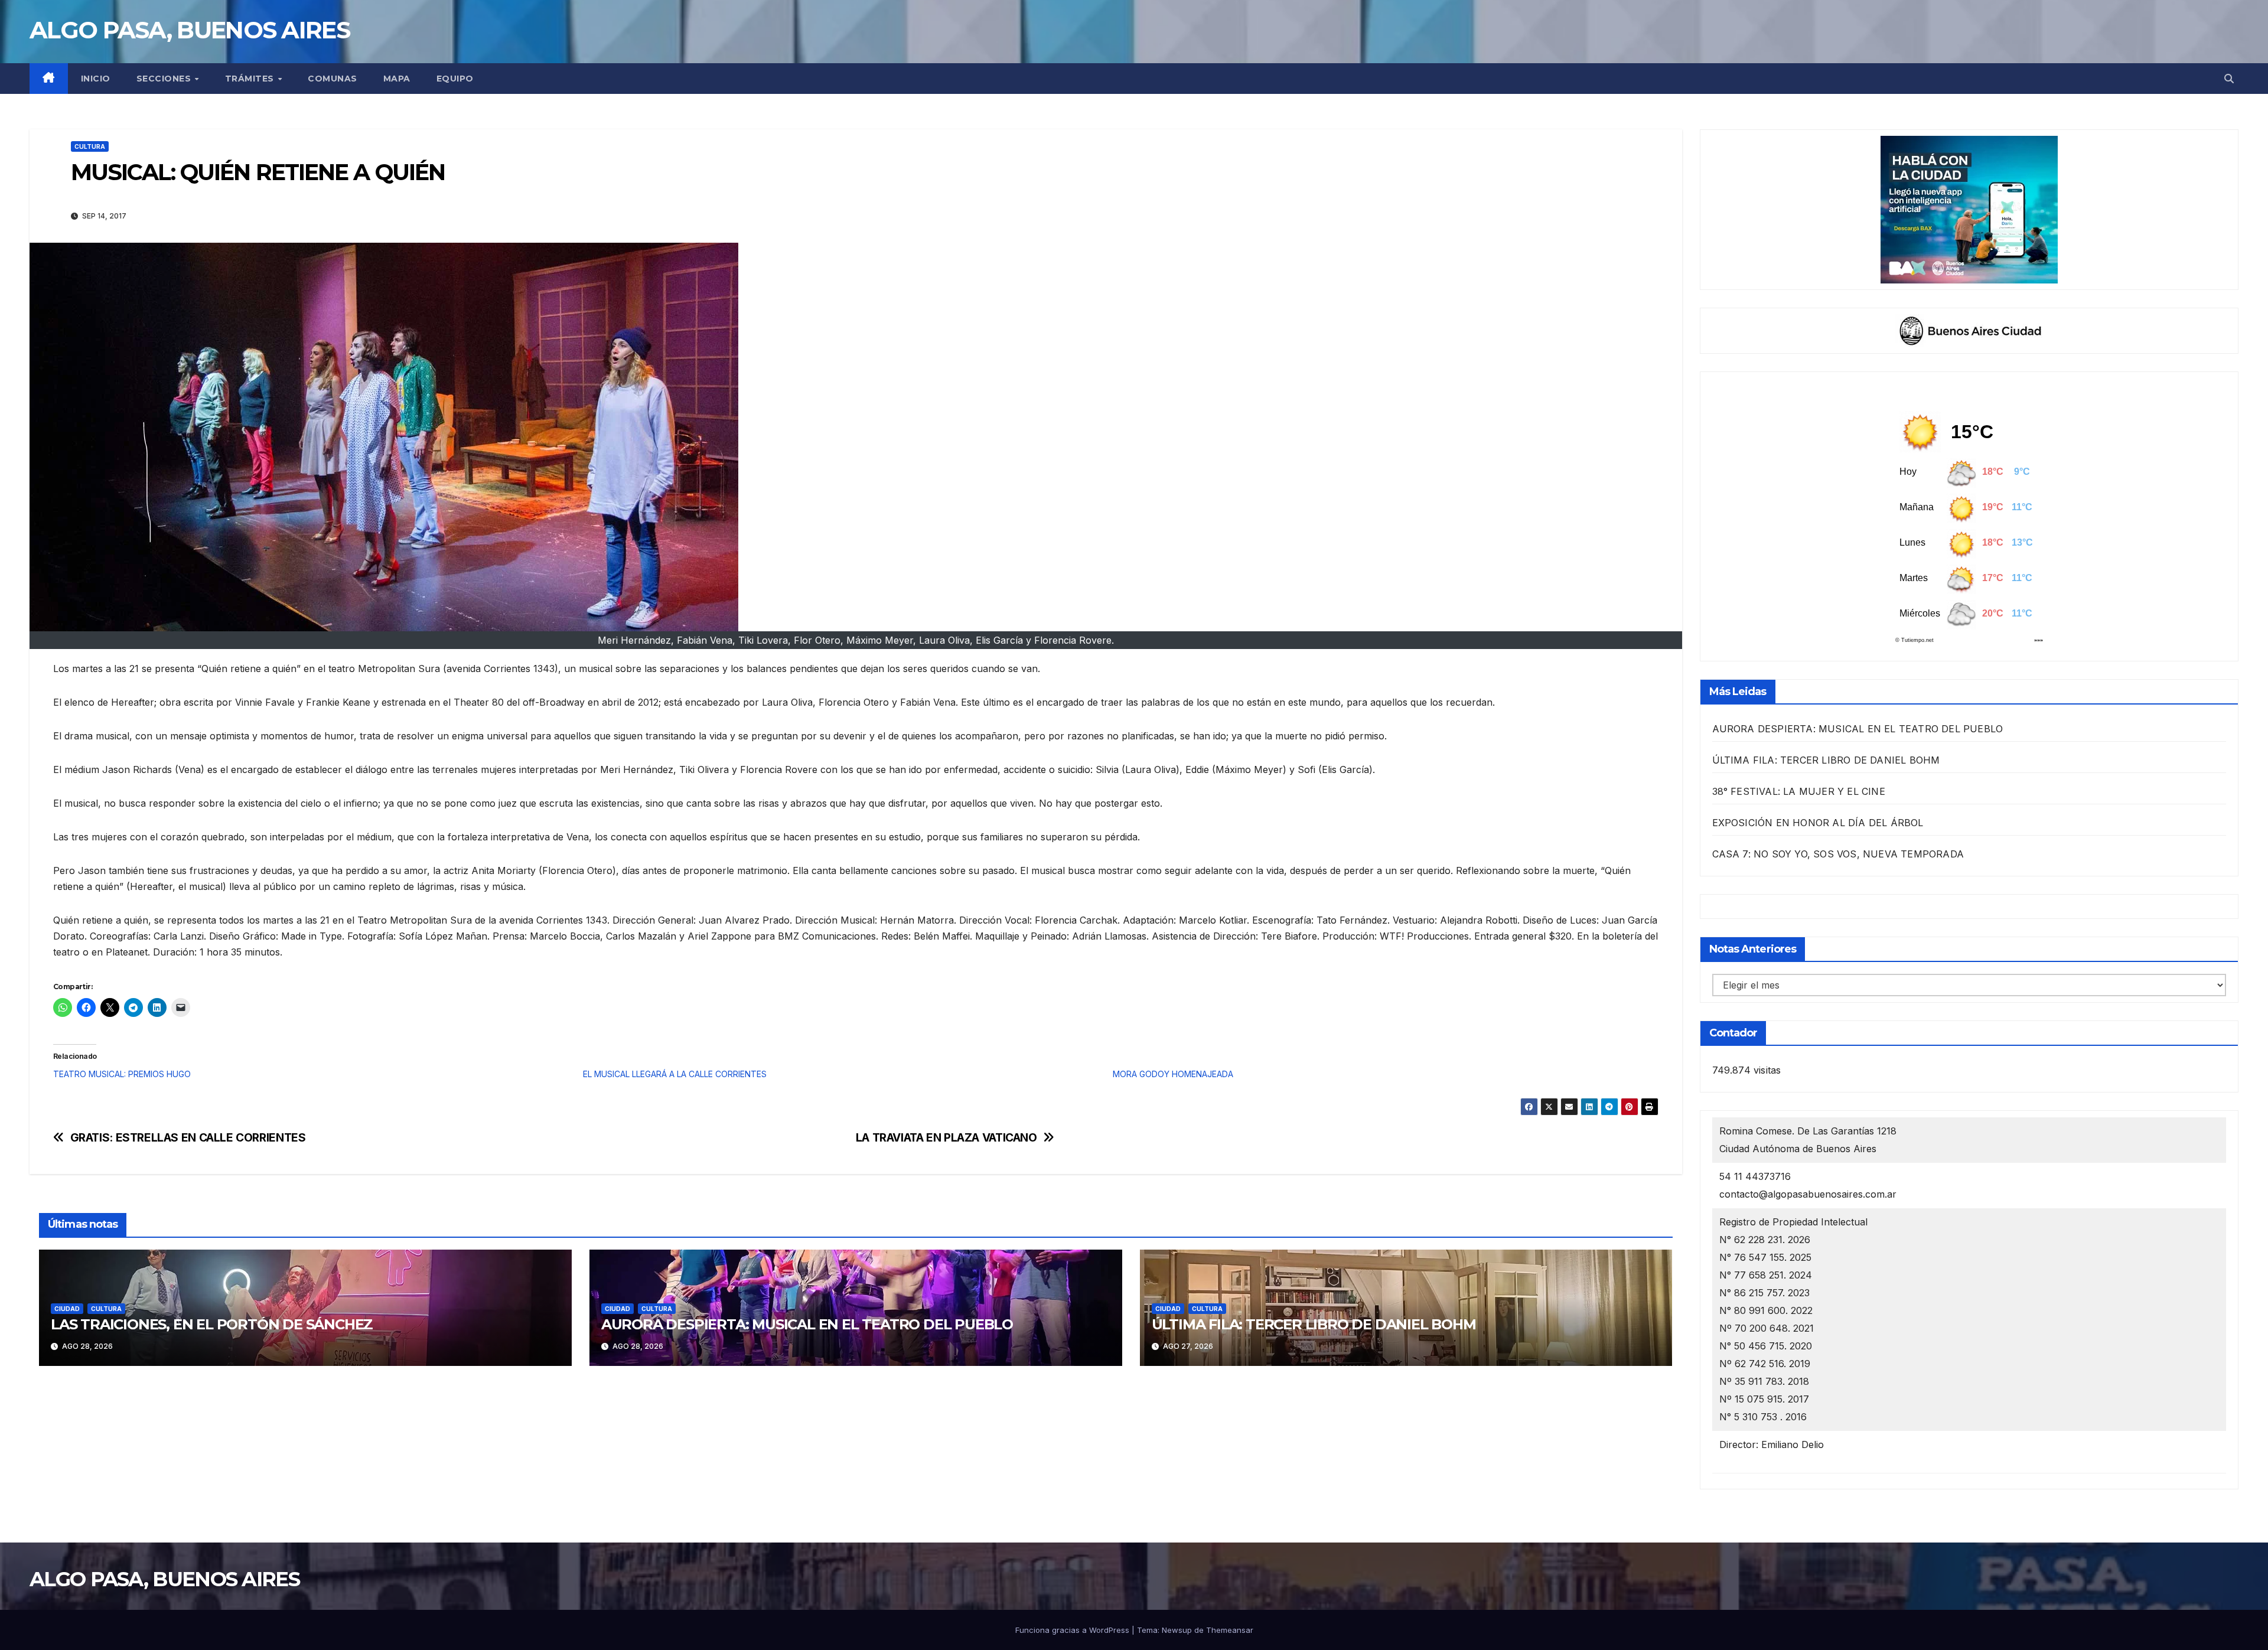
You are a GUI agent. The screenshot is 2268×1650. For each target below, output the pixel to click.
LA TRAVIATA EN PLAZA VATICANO (946, 1138)
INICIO (96, 79)
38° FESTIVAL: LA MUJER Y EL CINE (1799, 791)
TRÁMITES (251, 79)
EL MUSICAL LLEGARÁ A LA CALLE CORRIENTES (675, 1074)
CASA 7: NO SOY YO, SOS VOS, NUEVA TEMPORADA (1838, 854)
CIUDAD (67, 1309)
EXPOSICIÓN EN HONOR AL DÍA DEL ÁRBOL (1818, 823)
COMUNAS (333, 79)
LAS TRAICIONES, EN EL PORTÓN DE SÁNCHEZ (212, 1324)
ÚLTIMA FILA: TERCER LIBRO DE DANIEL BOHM (1314, 1324)
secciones (165, 79)
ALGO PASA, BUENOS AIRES (190, 30)
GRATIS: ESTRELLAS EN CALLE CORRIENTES (188, 1138)
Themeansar (1230, 1630)
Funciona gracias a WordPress (1073, 1630)
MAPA (397, 79)
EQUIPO (455, 79)
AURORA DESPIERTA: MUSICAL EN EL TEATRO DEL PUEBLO (807, 1324)
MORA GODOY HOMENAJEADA (1173, 1074)
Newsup (1177, 1630)
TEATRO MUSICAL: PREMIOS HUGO (122, 1074)
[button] (2229, 79)
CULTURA (90, 146)
